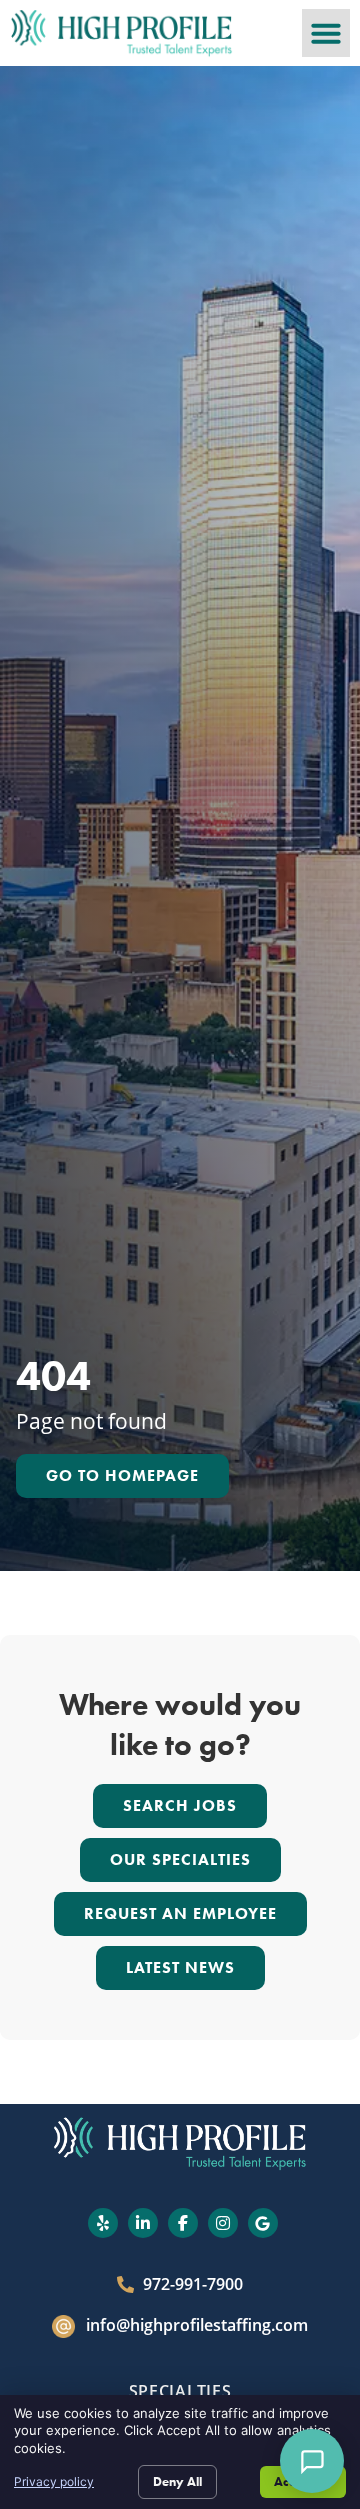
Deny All (177, 2481)
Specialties (180, 2391)
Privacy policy (54, 2481)
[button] (326, 33)
